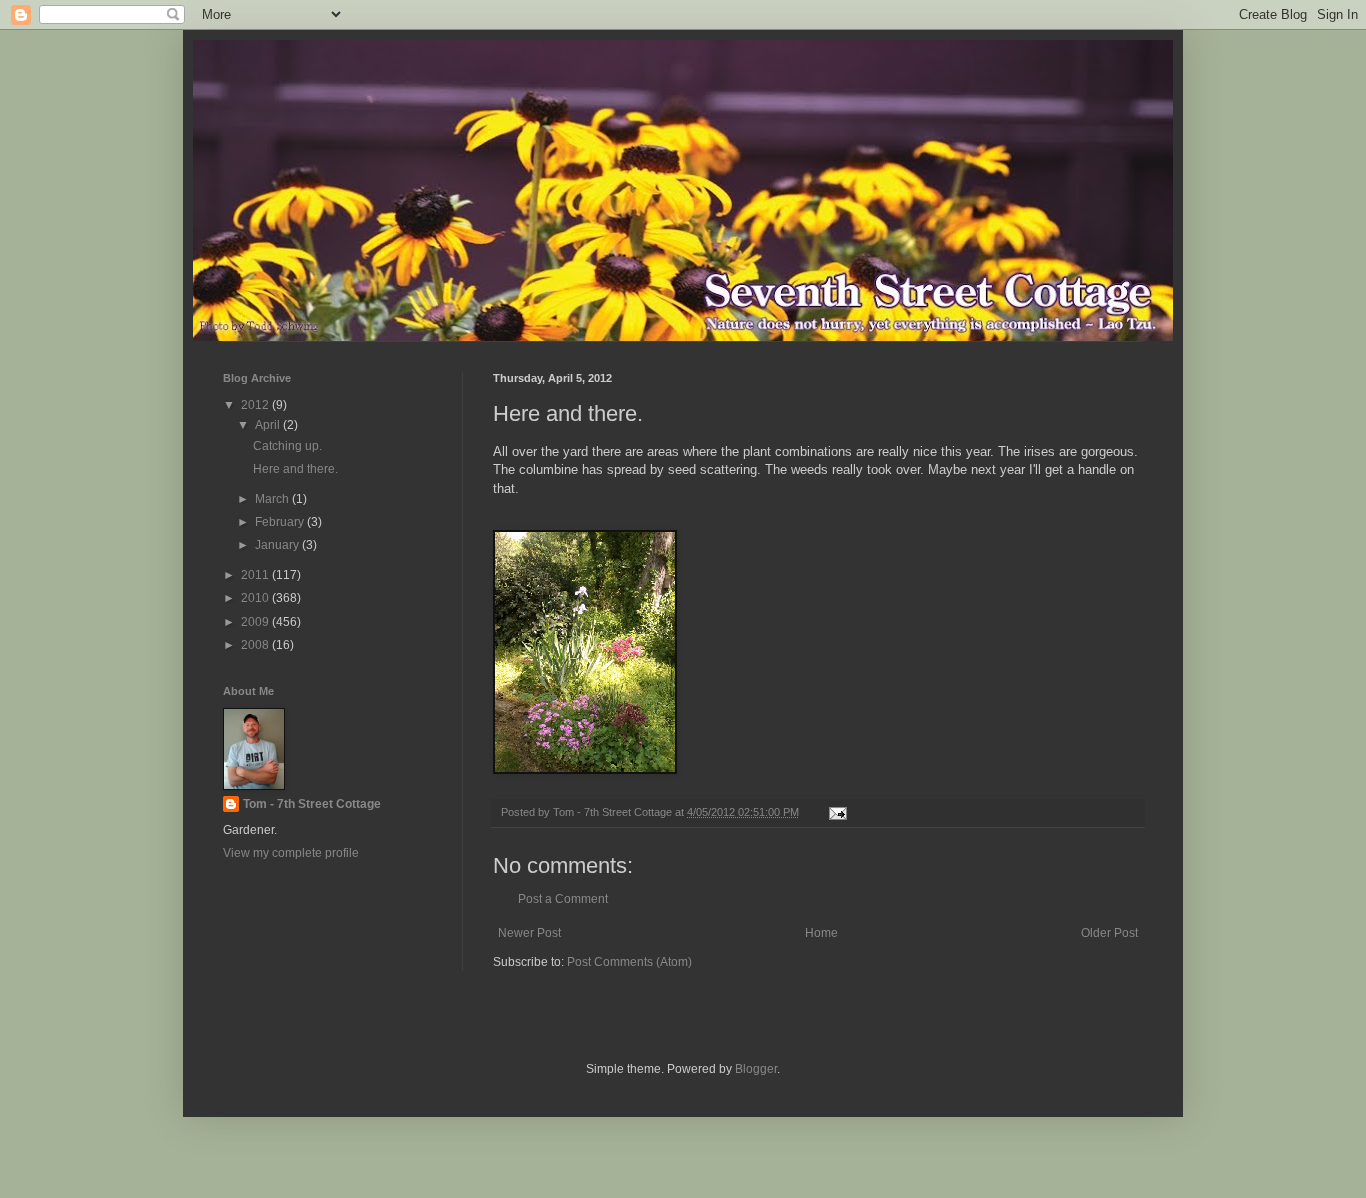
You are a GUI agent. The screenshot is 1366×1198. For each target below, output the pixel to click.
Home (821, 933)
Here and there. (295, 469)
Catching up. (287, 446)
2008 (256, 645)
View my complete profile (291, 853)
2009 (256, 622)
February (281, 522)
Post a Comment (563, 899)
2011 (256, 575)
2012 (256, 405)
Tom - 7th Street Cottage (312, 804)
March (273, 499)
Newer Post (529, 933)
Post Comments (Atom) (629, 962)
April (269, 425)
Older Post (1109, 933)
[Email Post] (837, 812)
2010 (256, 598)
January (278, 545)
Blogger (756, 1069)
